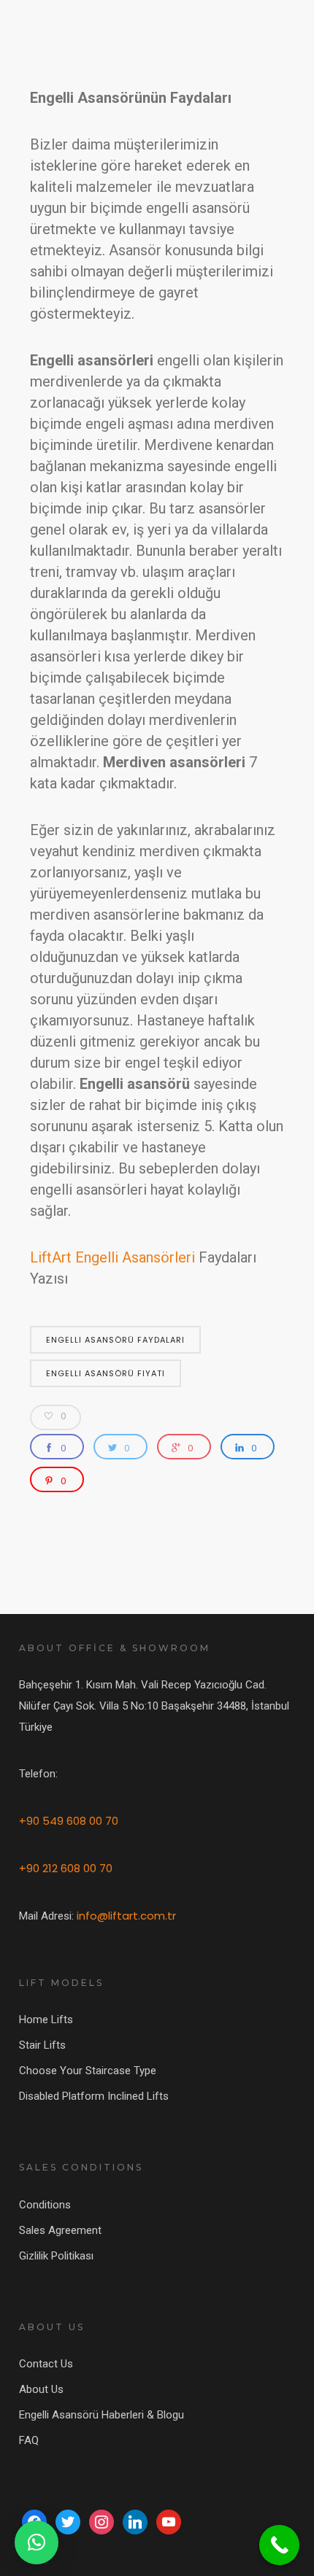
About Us (41, 2389)
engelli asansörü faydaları (115, 1340)
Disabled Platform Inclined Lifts (94, 2096)
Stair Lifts (42, 2045)
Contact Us (46, 2364)
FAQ (29, 2440)
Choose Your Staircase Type (88, 2071)
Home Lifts (46, 2020)
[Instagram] (102, 2521)
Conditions (45, 2205)
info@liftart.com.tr (126, 1916)
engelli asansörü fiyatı (106, 1373)
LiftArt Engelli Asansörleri (112, 1257)
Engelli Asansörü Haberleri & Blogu (102, 2415)
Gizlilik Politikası (56, 2256)
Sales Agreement (60, 2230)
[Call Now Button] (279, 2545)
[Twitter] (68, 2521)
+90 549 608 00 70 (69, 1821)
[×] (37, 2542)
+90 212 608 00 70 (66, 1868)
